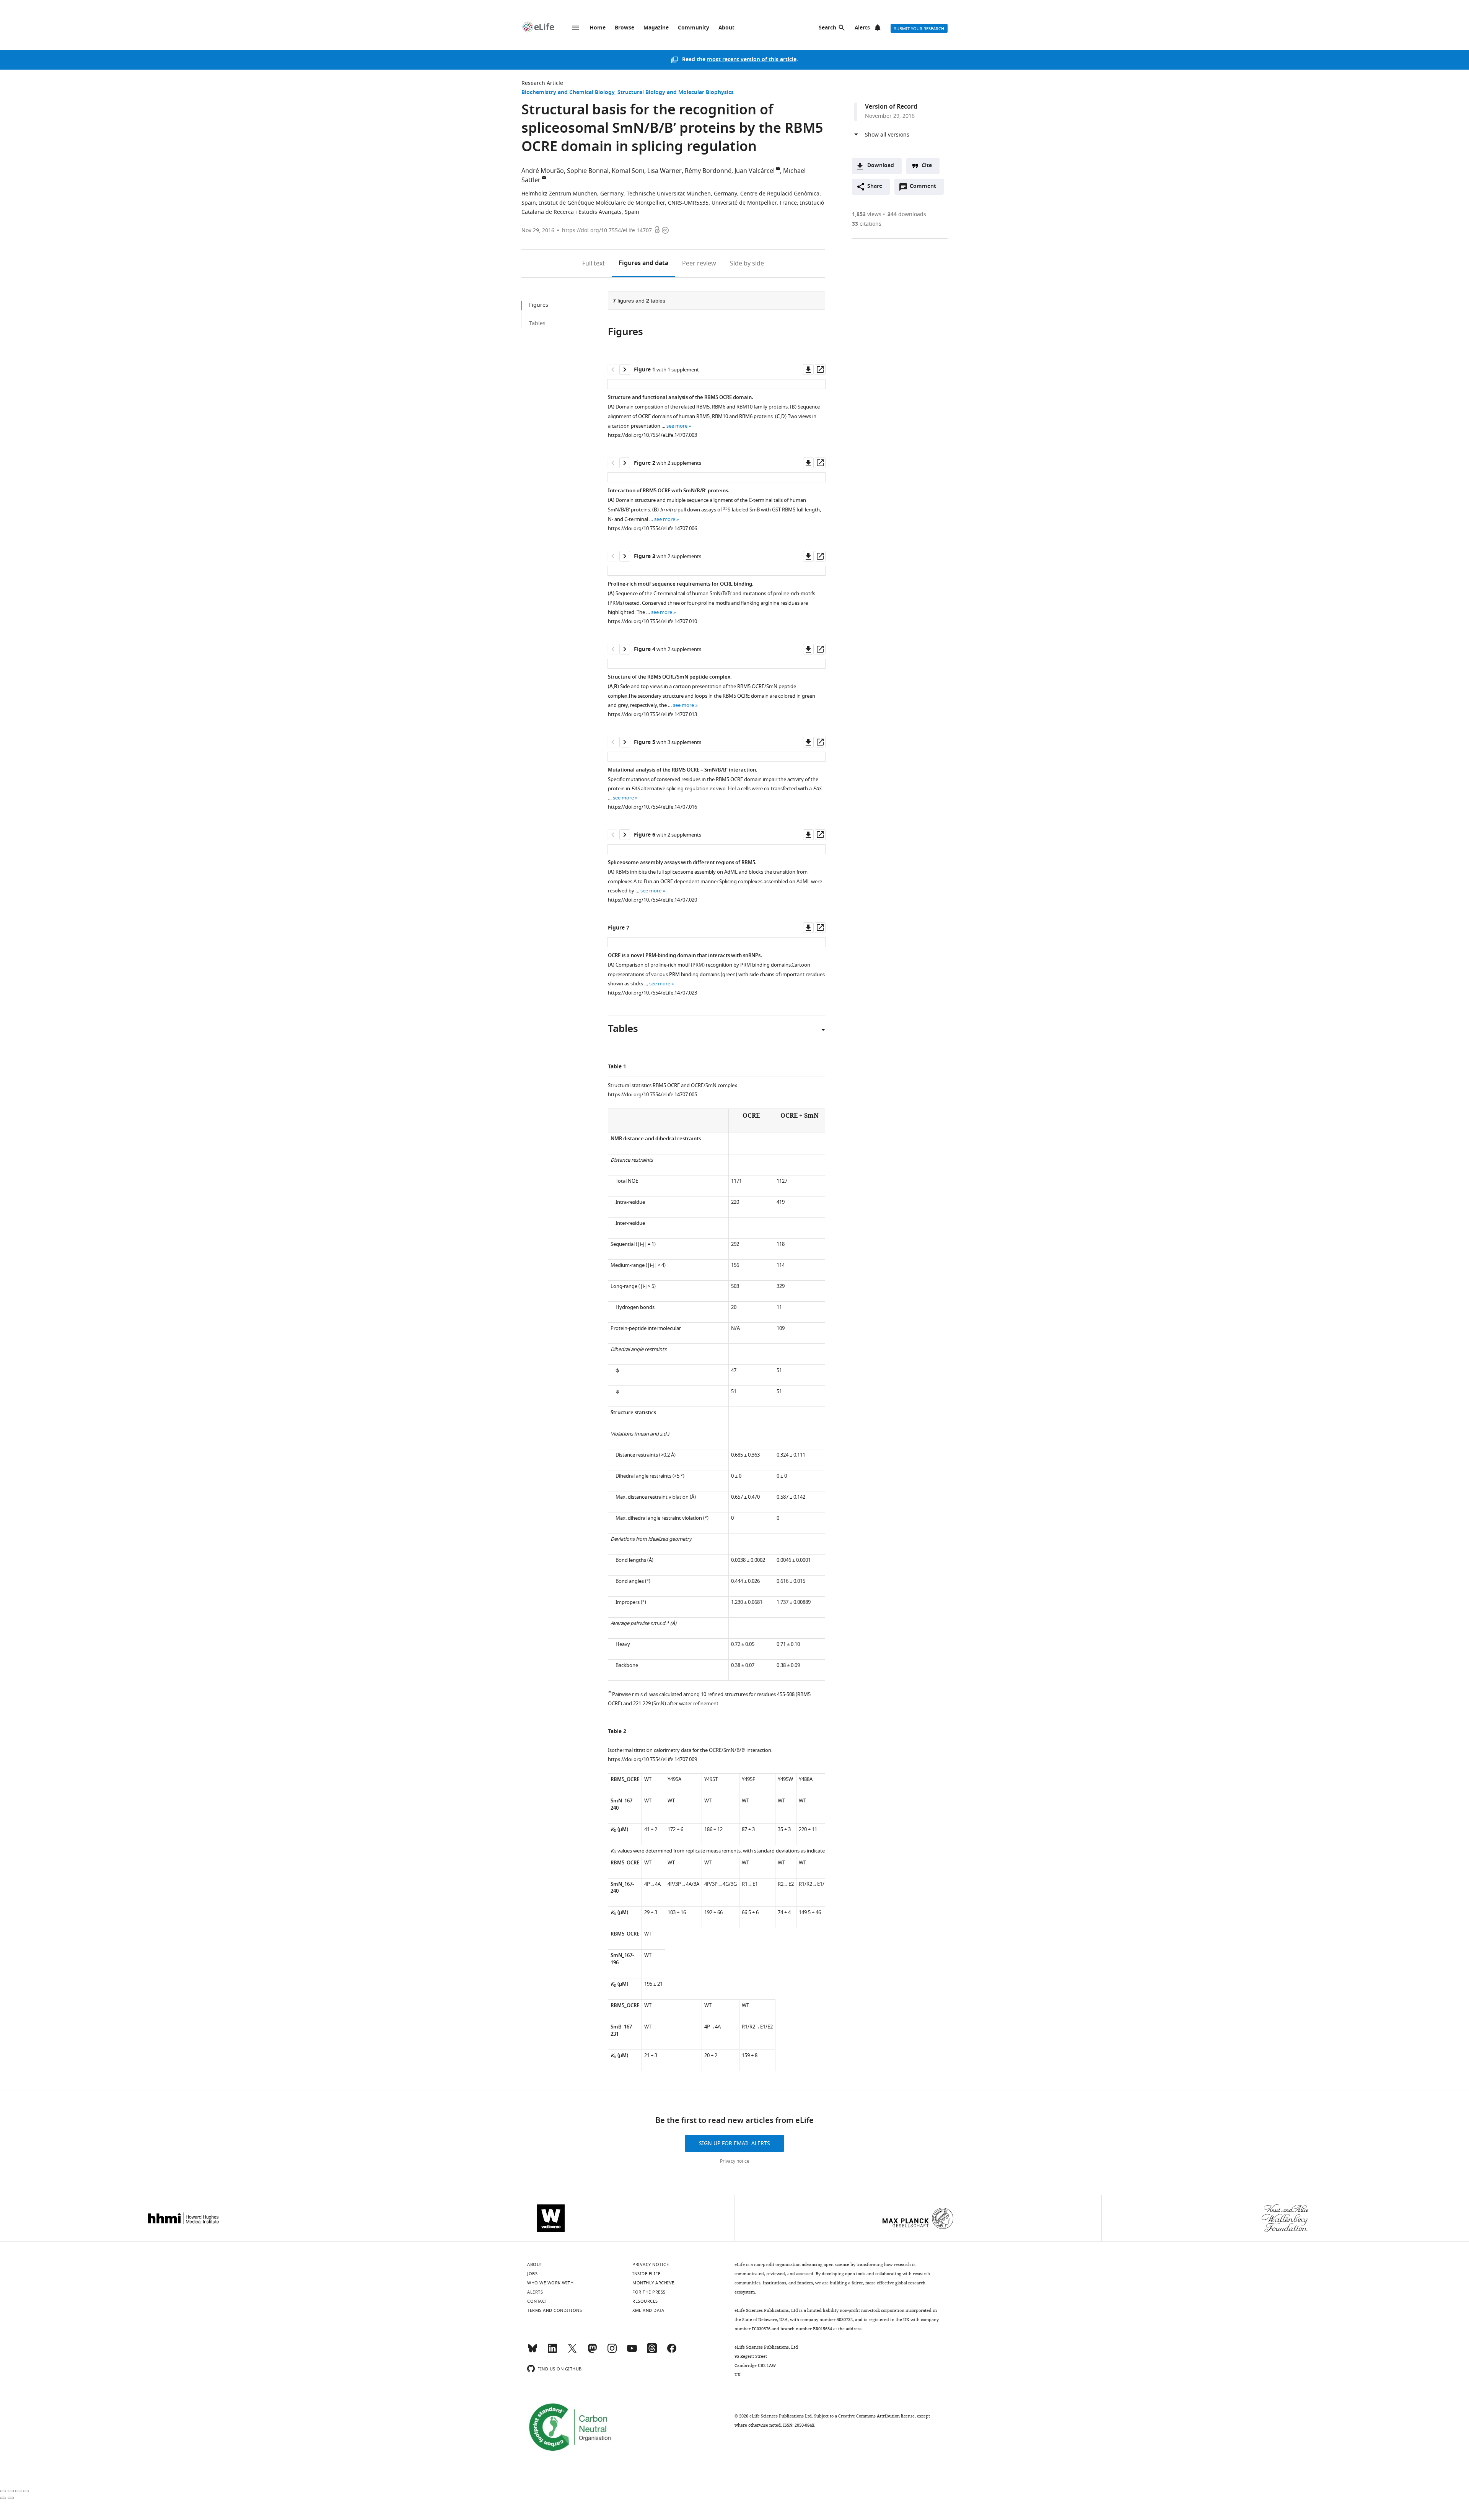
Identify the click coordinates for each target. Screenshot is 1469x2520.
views (867, 214)
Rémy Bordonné (708, 171)
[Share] (11, 2491)
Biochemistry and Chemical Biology (568, 93)
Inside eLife (646, 2274)
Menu (576, 28)
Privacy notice (735, 2161)
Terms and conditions (555, 2310)
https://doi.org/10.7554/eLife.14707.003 (652, 435)
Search (827, 28)
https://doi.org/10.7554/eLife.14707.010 (652, 621)
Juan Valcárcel (755, 171)
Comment (925, 188)
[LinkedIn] (552, 2352)
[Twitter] (572, 2352)
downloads (907, 214)
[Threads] (652, 2352)
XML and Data (648, 2310)
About (726, 28)
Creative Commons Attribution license (876, 2416)
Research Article (542, 83)
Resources (645, 2301)
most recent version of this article (752, 60)
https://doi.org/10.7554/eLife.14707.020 (652, 900)
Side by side (747, 264)
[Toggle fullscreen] (18, 2491)
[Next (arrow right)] (11, 2498)
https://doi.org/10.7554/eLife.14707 (607, 230)
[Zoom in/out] (26, 2491)
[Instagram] (612, 2352)
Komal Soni (628, 171)
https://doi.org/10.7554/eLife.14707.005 (652, 1095)
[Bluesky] (533, 2352)
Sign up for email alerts (734, 2143)
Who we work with (550, 2283)
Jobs (532, 2274)
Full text (594, 264)
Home (598, 28)
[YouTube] (632, 2352)
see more (677, 426)
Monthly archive (653, 2283)
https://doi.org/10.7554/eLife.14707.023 (652, 993)
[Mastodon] (592, 2352)
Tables (537, 323)
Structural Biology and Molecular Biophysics (676, 93)
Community (694, 28)
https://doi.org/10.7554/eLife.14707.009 (652, 1759)
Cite (927, 166)
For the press (649, 2292)
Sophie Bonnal (588, 171)
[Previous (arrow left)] (3, 2498)
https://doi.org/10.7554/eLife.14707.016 (652, 807)
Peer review (699, 264)
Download (881, 166)
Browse (625, 28)
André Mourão (543, 171)
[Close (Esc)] (3, 2491)
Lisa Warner (664, 171)
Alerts (862, 28)
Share (875, 186)
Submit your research (919, 29)
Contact (537, 2301)
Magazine (656, 28)
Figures (643, 264)
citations (867, 224)
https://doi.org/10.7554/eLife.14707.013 (652, 714)
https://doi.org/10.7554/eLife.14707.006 (652, 528)
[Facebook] (672, 2352)
